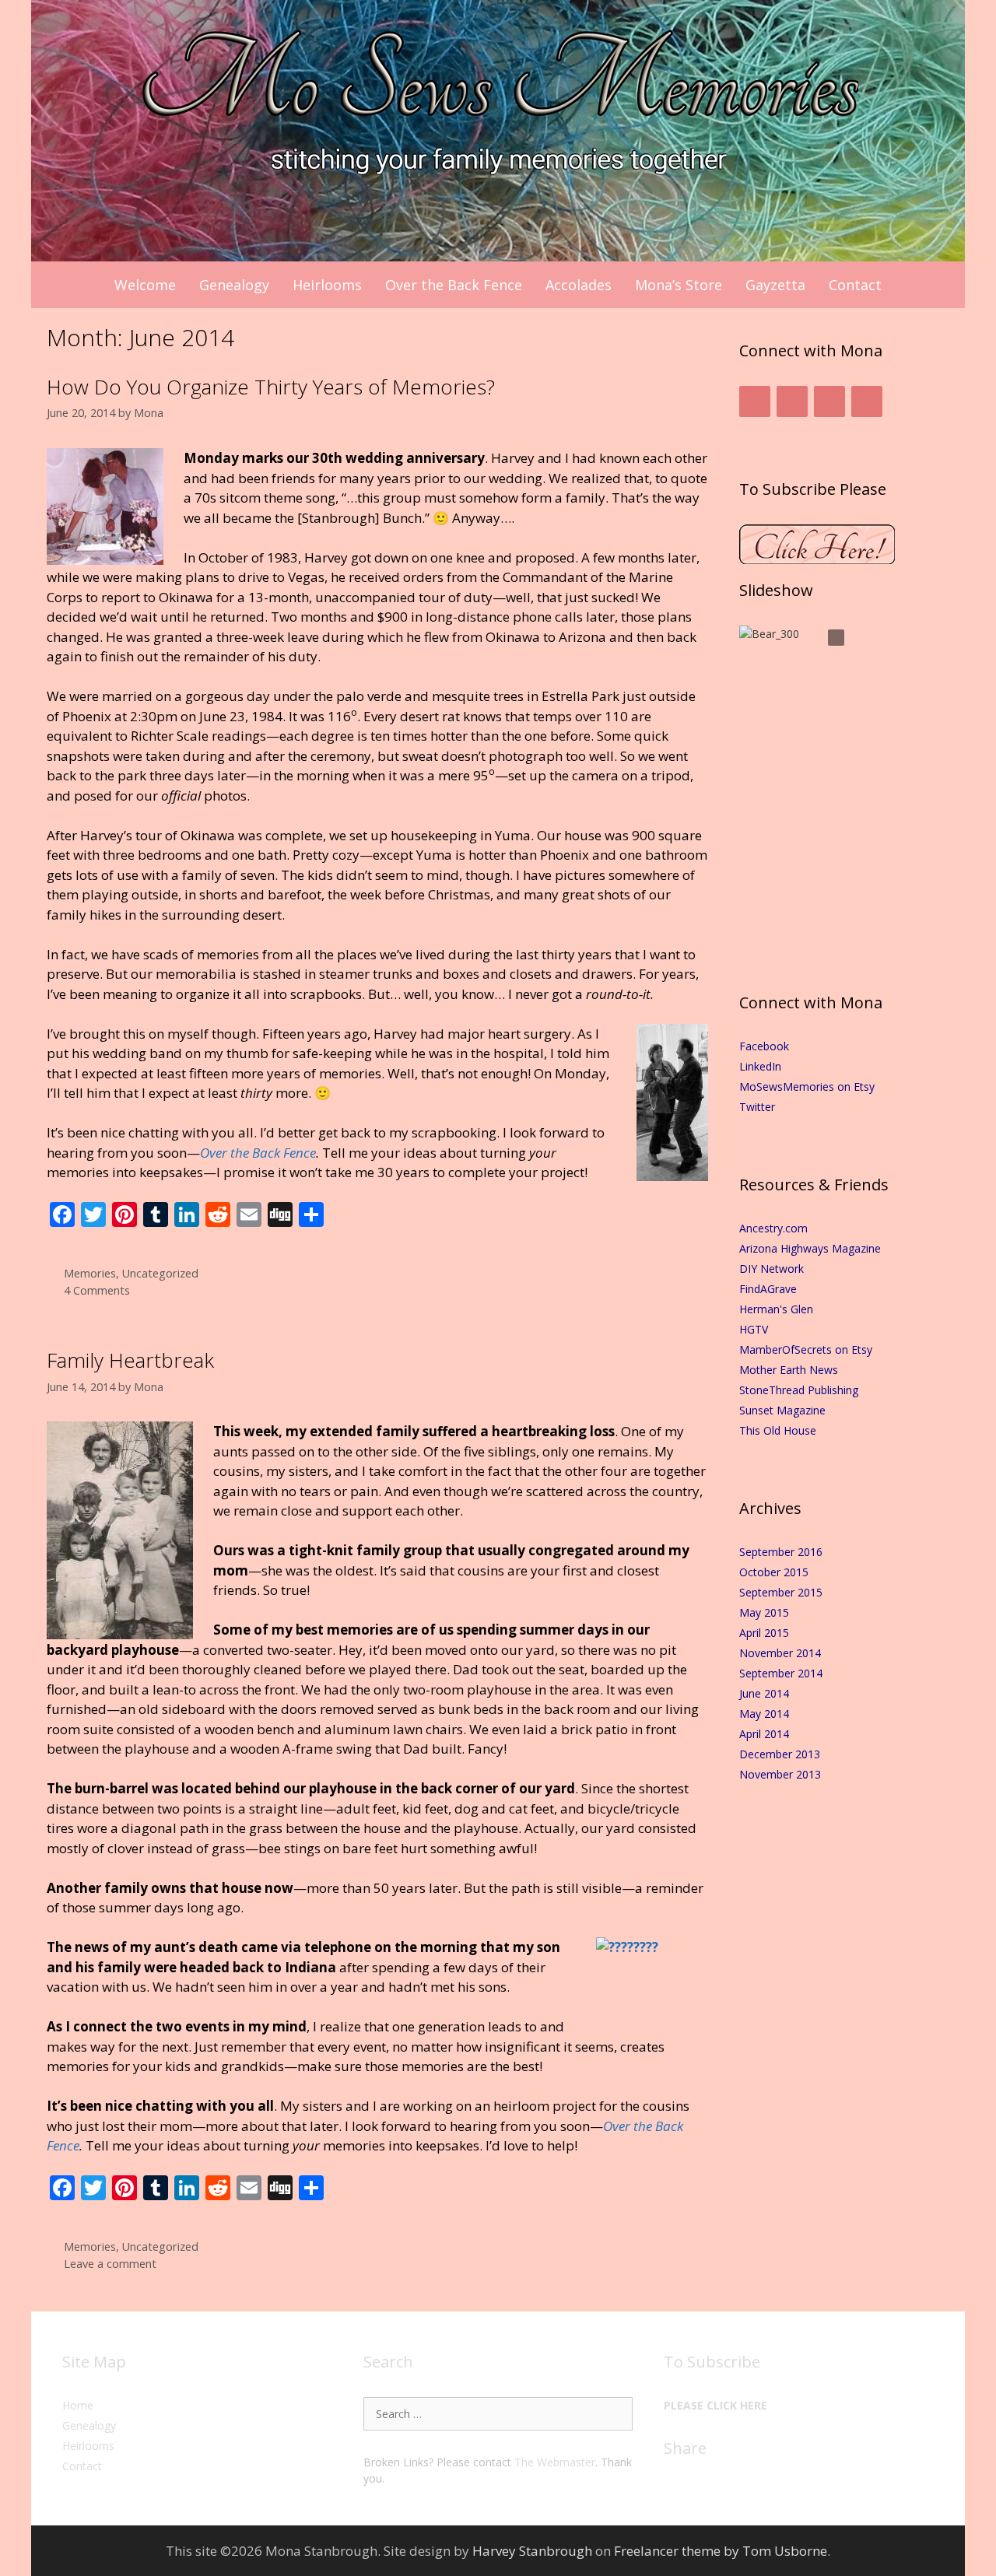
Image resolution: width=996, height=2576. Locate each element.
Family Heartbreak (130, 1360)
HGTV (754, 1329)
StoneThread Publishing (799, 1390)
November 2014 (780, 1653)
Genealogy (234, 285)
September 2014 (781, 1673)
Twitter (757, 1107)
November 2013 (780, 1774)
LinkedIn (760, 1066)
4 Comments (97, 1290)
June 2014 (764, 1693)
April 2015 (764, 1633)
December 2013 (780, 1754)
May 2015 (764, 1612)
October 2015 (774, 1572)
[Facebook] (755, 401)
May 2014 (764, 1714)
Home (78, 2405)
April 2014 (764, 1734)
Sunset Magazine (782, 1410)
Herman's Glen (776, 1309)
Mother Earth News (789, 1370)
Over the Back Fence (454, 285)
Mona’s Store (679, 285)
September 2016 (781, 1552)
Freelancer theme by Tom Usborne (721, 2551)
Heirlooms (327, 285)
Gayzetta (775, 285)
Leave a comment (110, 2264)
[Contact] (867, 401)
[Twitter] (792, 401)
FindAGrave (768, 1289)
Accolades (579, 285)
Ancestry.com (773, 1228)
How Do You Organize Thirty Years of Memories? (271, 387)
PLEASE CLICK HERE (715, 2405)
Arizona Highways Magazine (810, 1248)
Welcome (145, 285)
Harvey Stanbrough (532, 2551)
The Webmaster (555, 2462)
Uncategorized (160, 1273)
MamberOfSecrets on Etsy (806, 1349)
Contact (855, 285)
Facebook (764, 1046)
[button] (836, 638)
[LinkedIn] (829, 401)
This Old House (778, 1430)
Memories (90, 1273)
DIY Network (772, 1269)
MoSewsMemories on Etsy (807, 1086)
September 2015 (781, 1592)
